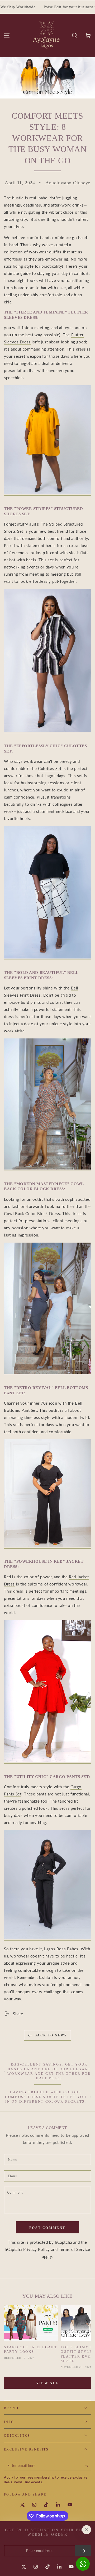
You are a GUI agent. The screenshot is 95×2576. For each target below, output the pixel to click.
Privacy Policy (37, 2249)
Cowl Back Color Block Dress (32, 1213)
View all (47, 2383)
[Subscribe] (88, 2466)
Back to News (51, 2035)
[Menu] (7, 35)
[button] (74, 35)
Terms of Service (75, 2249)
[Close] (87, 2530)
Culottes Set (50, 768)
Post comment (47, 2228)
